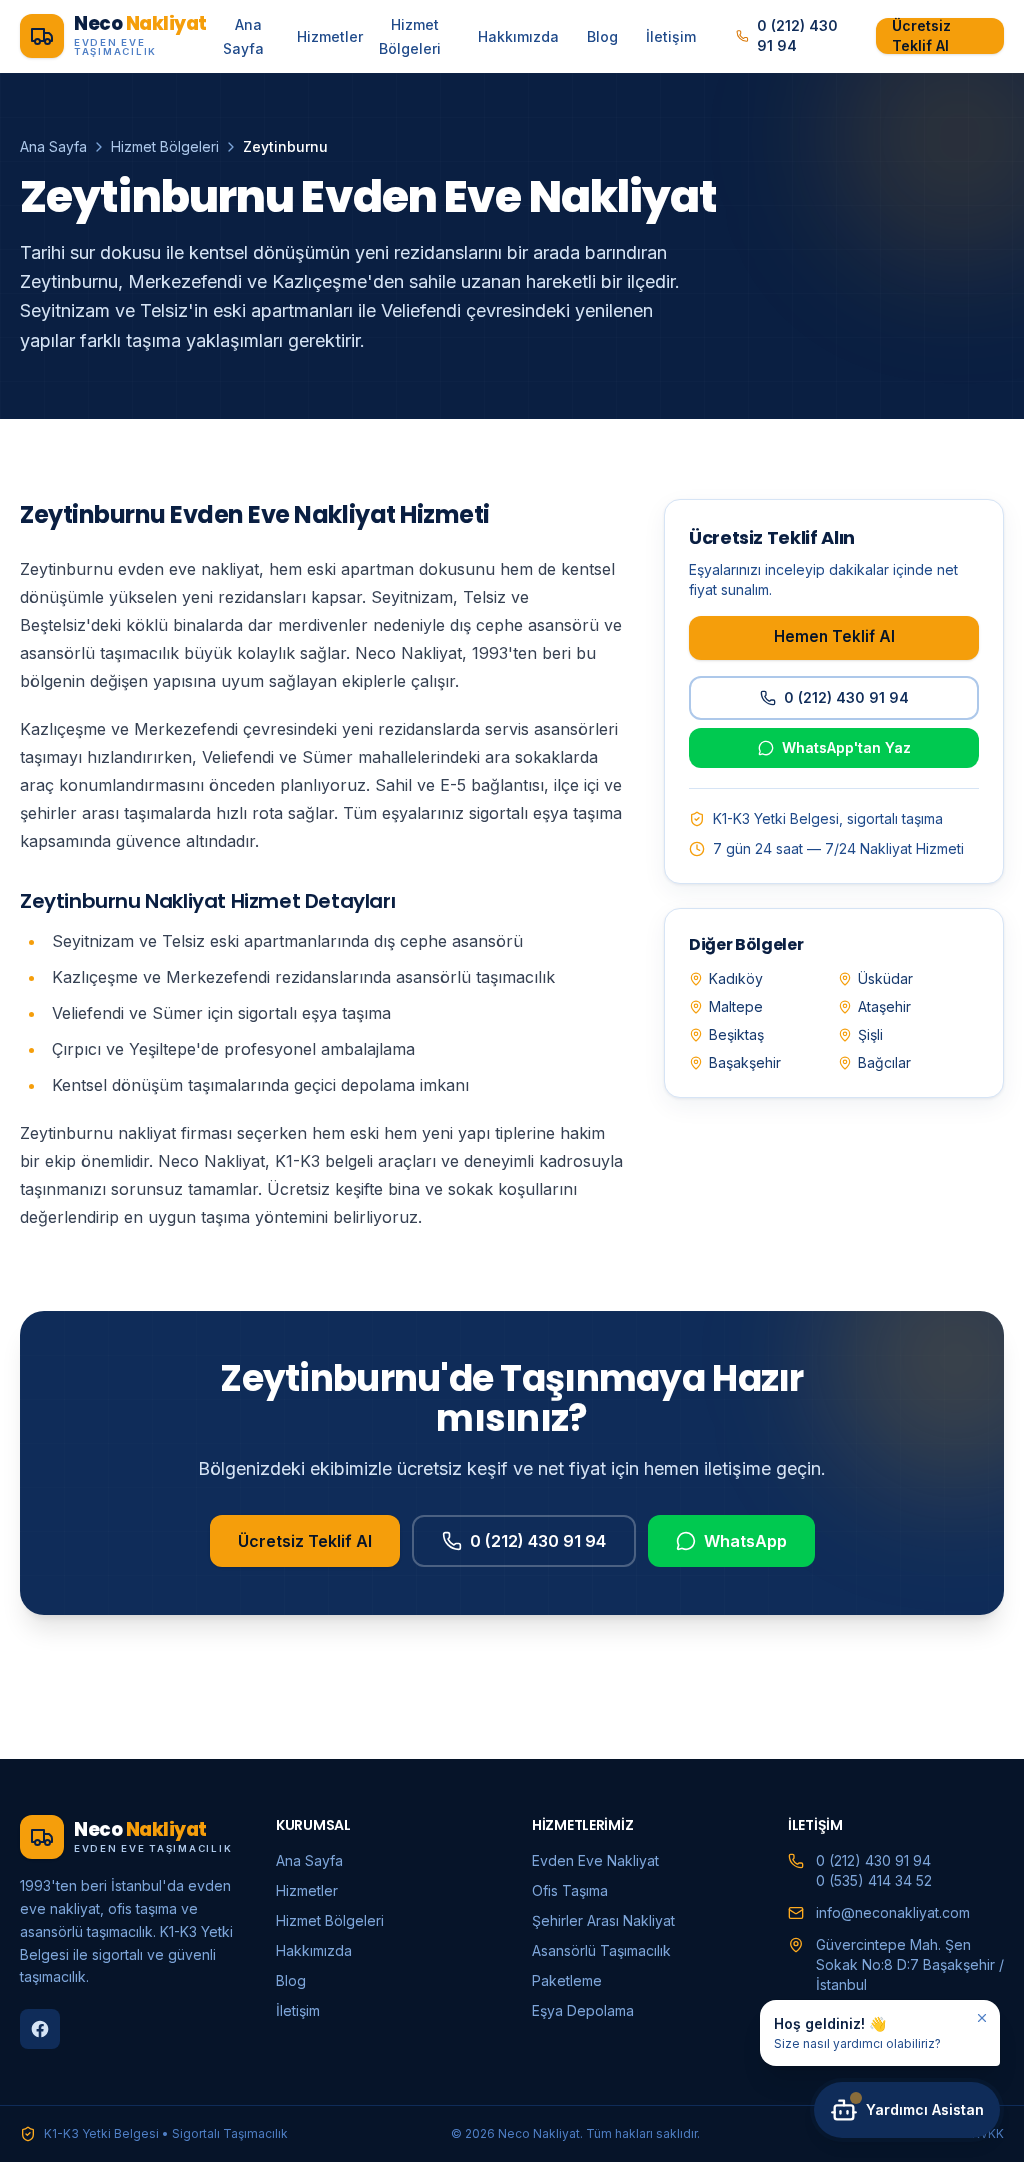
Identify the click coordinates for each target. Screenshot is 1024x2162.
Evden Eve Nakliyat (595, 1860)
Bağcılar (884, 1062)
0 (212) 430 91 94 (797, 35)
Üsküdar (885, 978)
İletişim (671, 36)
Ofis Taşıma (570, 1890)
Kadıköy (736, 978)
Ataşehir (884, 1006)
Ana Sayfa (243, 36)
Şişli (870, 1034)
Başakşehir (745, 1062)
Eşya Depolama (583, 2010)
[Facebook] (40, 2029)
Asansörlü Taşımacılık (601, 1950)
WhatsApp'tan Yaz (846, 747)
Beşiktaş (736, 1034)
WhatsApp (745, 1541)
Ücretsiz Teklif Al (921, 36)
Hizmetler (330, 36)
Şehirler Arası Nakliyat (603, 1920)
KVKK (988, 2133)
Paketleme (567, 1980)
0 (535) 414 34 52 (874, 1880)
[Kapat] (982, 2018)
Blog (602, 36)
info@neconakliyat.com (893, 1912)
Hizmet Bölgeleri (410, 36)
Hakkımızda (518, 36)
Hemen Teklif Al (834, 636)
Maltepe (736, 1006)
